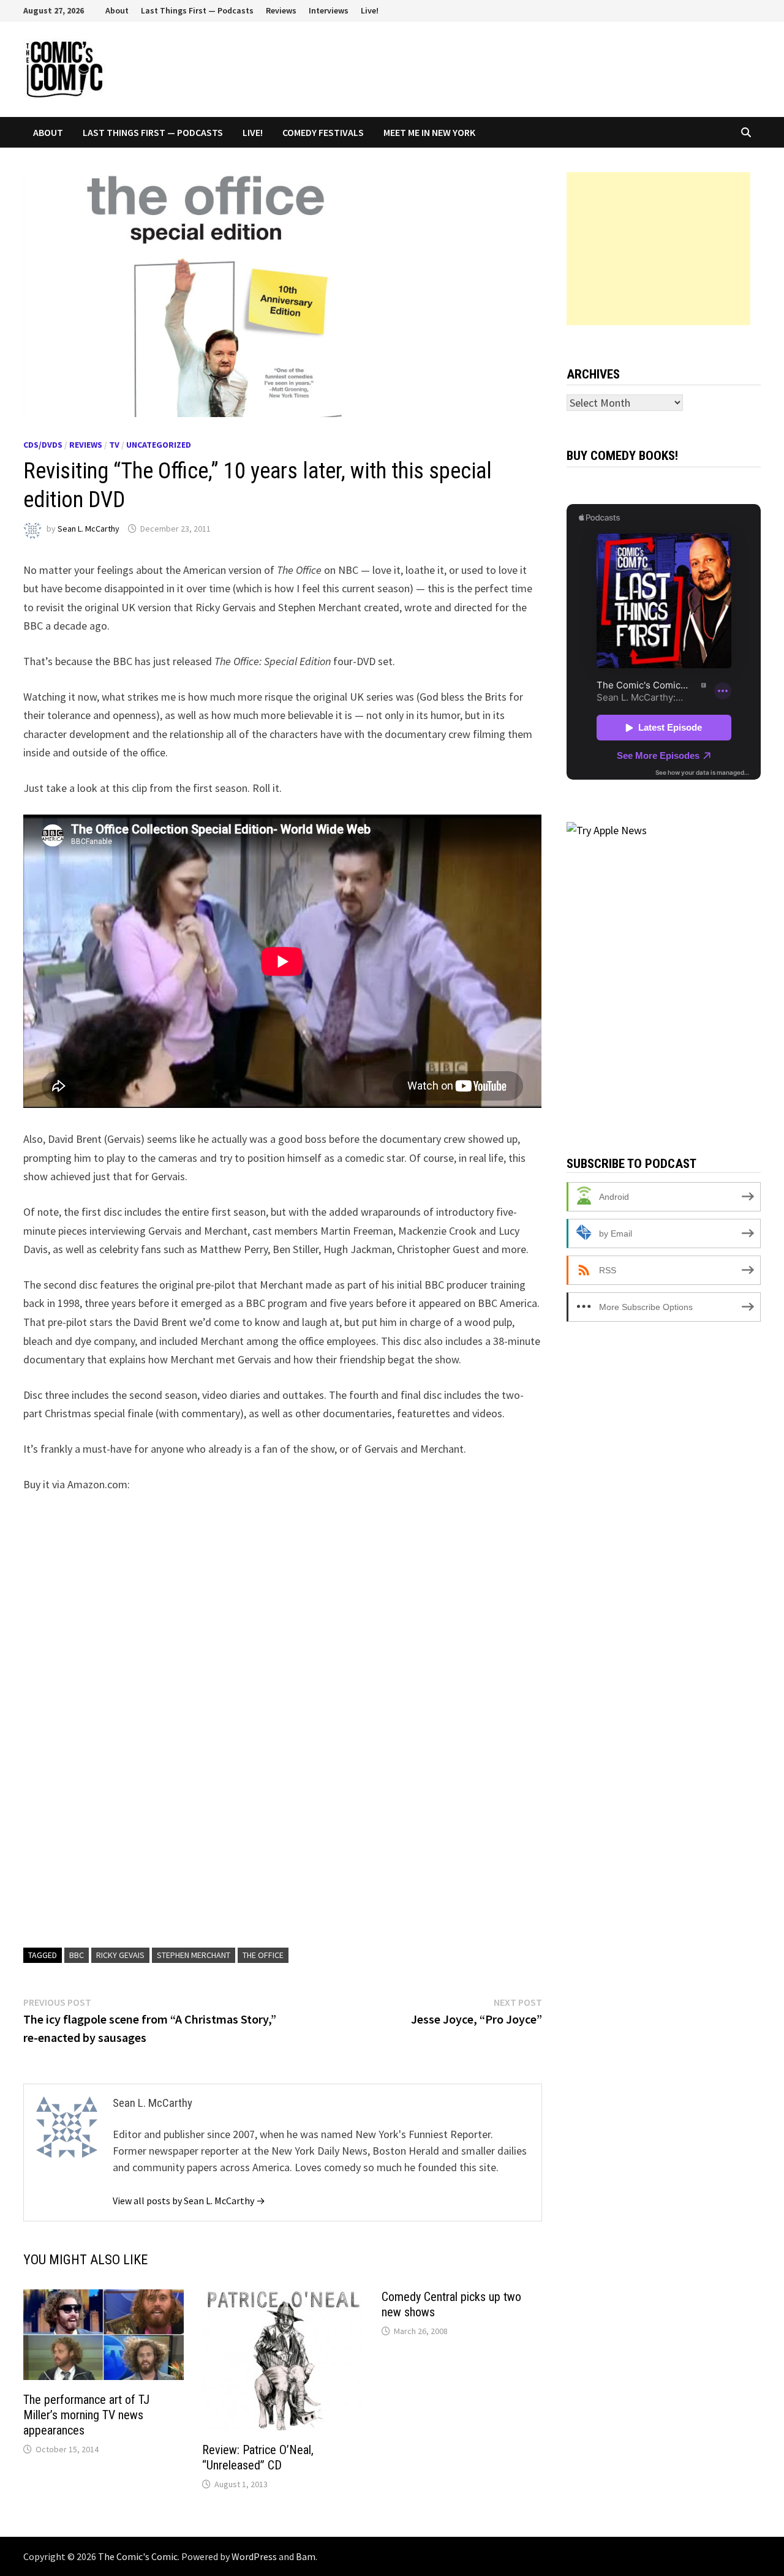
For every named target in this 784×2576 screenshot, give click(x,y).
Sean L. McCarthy (89, 529)
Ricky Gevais (120, 1955)
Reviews (281, 10)
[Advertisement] (658, 249)
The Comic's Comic (138, 2556)
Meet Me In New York (429, 132)
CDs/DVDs (43, 445)
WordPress (254, 2556)
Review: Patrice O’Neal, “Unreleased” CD (258, 2457)
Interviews (329, 10)
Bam (306, 2556)
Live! (370, 10)
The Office (263, 1955)
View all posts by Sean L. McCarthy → (189, 2201)
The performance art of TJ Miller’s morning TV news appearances (86, 2415)
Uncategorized (159, 445)
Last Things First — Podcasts (197, 10)
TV (114, 445)
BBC (77, 1955)
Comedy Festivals (323, 132)
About (117, 10)
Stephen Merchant (194, 1955)
